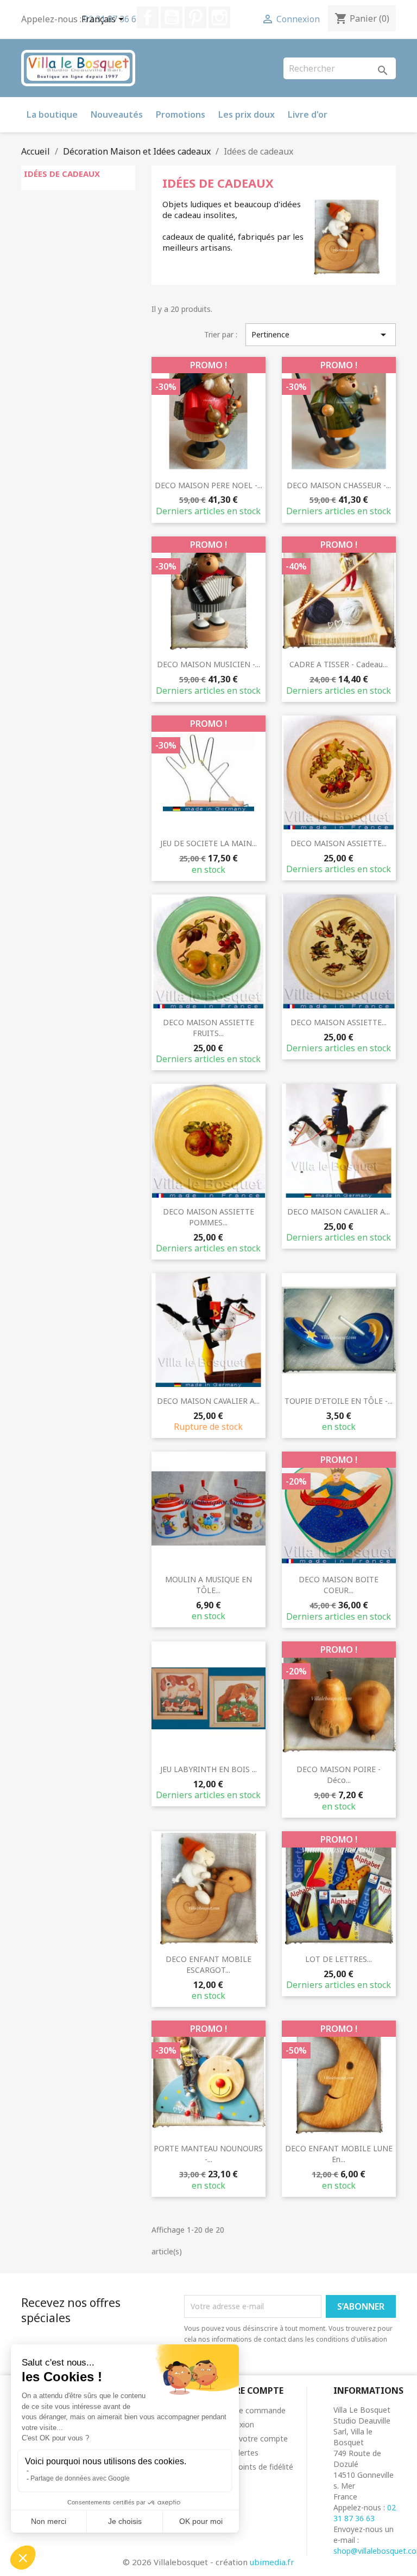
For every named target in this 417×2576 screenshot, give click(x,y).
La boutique (52, 114)
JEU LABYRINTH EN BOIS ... (208, 1769)
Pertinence (321, 335)
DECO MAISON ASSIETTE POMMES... (208, 1217)
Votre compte (250, 2390)
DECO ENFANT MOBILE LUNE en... (339, 2154)
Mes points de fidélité (255, 2467)
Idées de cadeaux (62, 174)
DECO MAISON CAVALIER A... (339, 1212)
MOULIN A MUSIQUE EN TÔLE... (208, 1585)
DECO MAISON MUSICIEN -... (208, 664)
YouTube (172, 17)
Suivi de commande (251, 2410)
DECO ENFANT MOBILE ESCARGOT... (208, 1964)
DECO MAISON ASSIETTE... (339, 843)
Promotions (181, 114)
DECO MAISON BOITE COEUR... (339, 1585)
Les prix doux (247, 114)
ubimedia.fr (272, 2562)
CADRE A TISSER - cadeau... (339, 664)
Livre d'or (308, 114)
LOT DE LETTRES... (339, 1959)
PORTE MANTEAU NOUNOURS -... (208, 2154)
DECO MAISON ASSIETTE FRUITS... (208, 1028)
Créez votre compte (252, 2438)
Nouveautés (117, 114)
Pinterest (195, 17)
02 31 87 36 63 (365, 2513)
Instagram (219, 17)
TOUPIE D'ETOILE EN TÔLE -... (339, 1401)
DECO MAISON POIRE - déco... (339, 1775)
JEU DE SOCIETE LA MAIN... (208, 843)
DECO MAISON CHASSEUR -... (339, 485)
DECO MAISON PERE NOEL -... (208, 485)
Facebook (148, 17)
